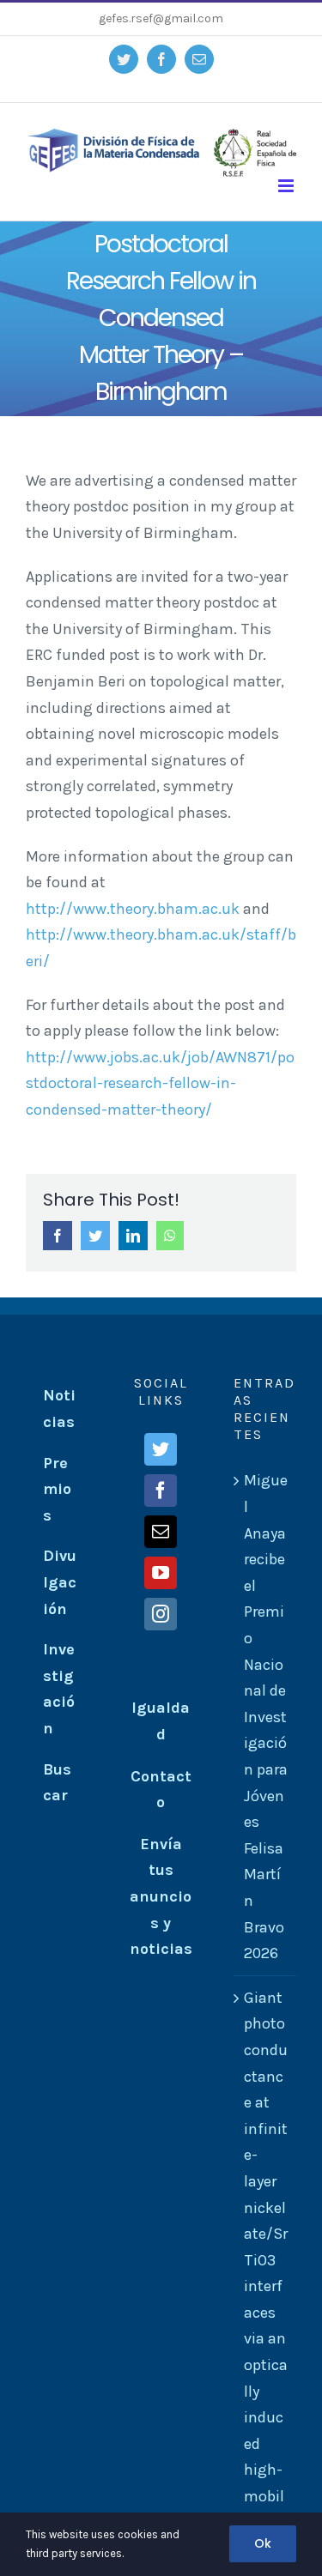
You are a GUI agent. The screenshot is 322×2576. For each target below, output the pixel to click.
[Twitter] (161, 1449)
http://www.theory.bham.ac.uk (133, 909)
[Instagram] (161, 1614)
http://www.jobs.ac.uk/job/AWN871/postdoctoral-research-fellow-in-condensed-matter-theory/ (160, 1083)
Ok (263, 2543)
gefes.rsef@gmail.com (161, 18)
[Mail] (161, 1532)
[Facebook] (161, 1491)
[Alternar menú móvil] (287, 186)
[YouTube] (161, 1573)
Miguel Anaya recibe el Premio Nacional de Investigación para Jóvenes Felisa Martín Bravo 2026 (266, 1717)
